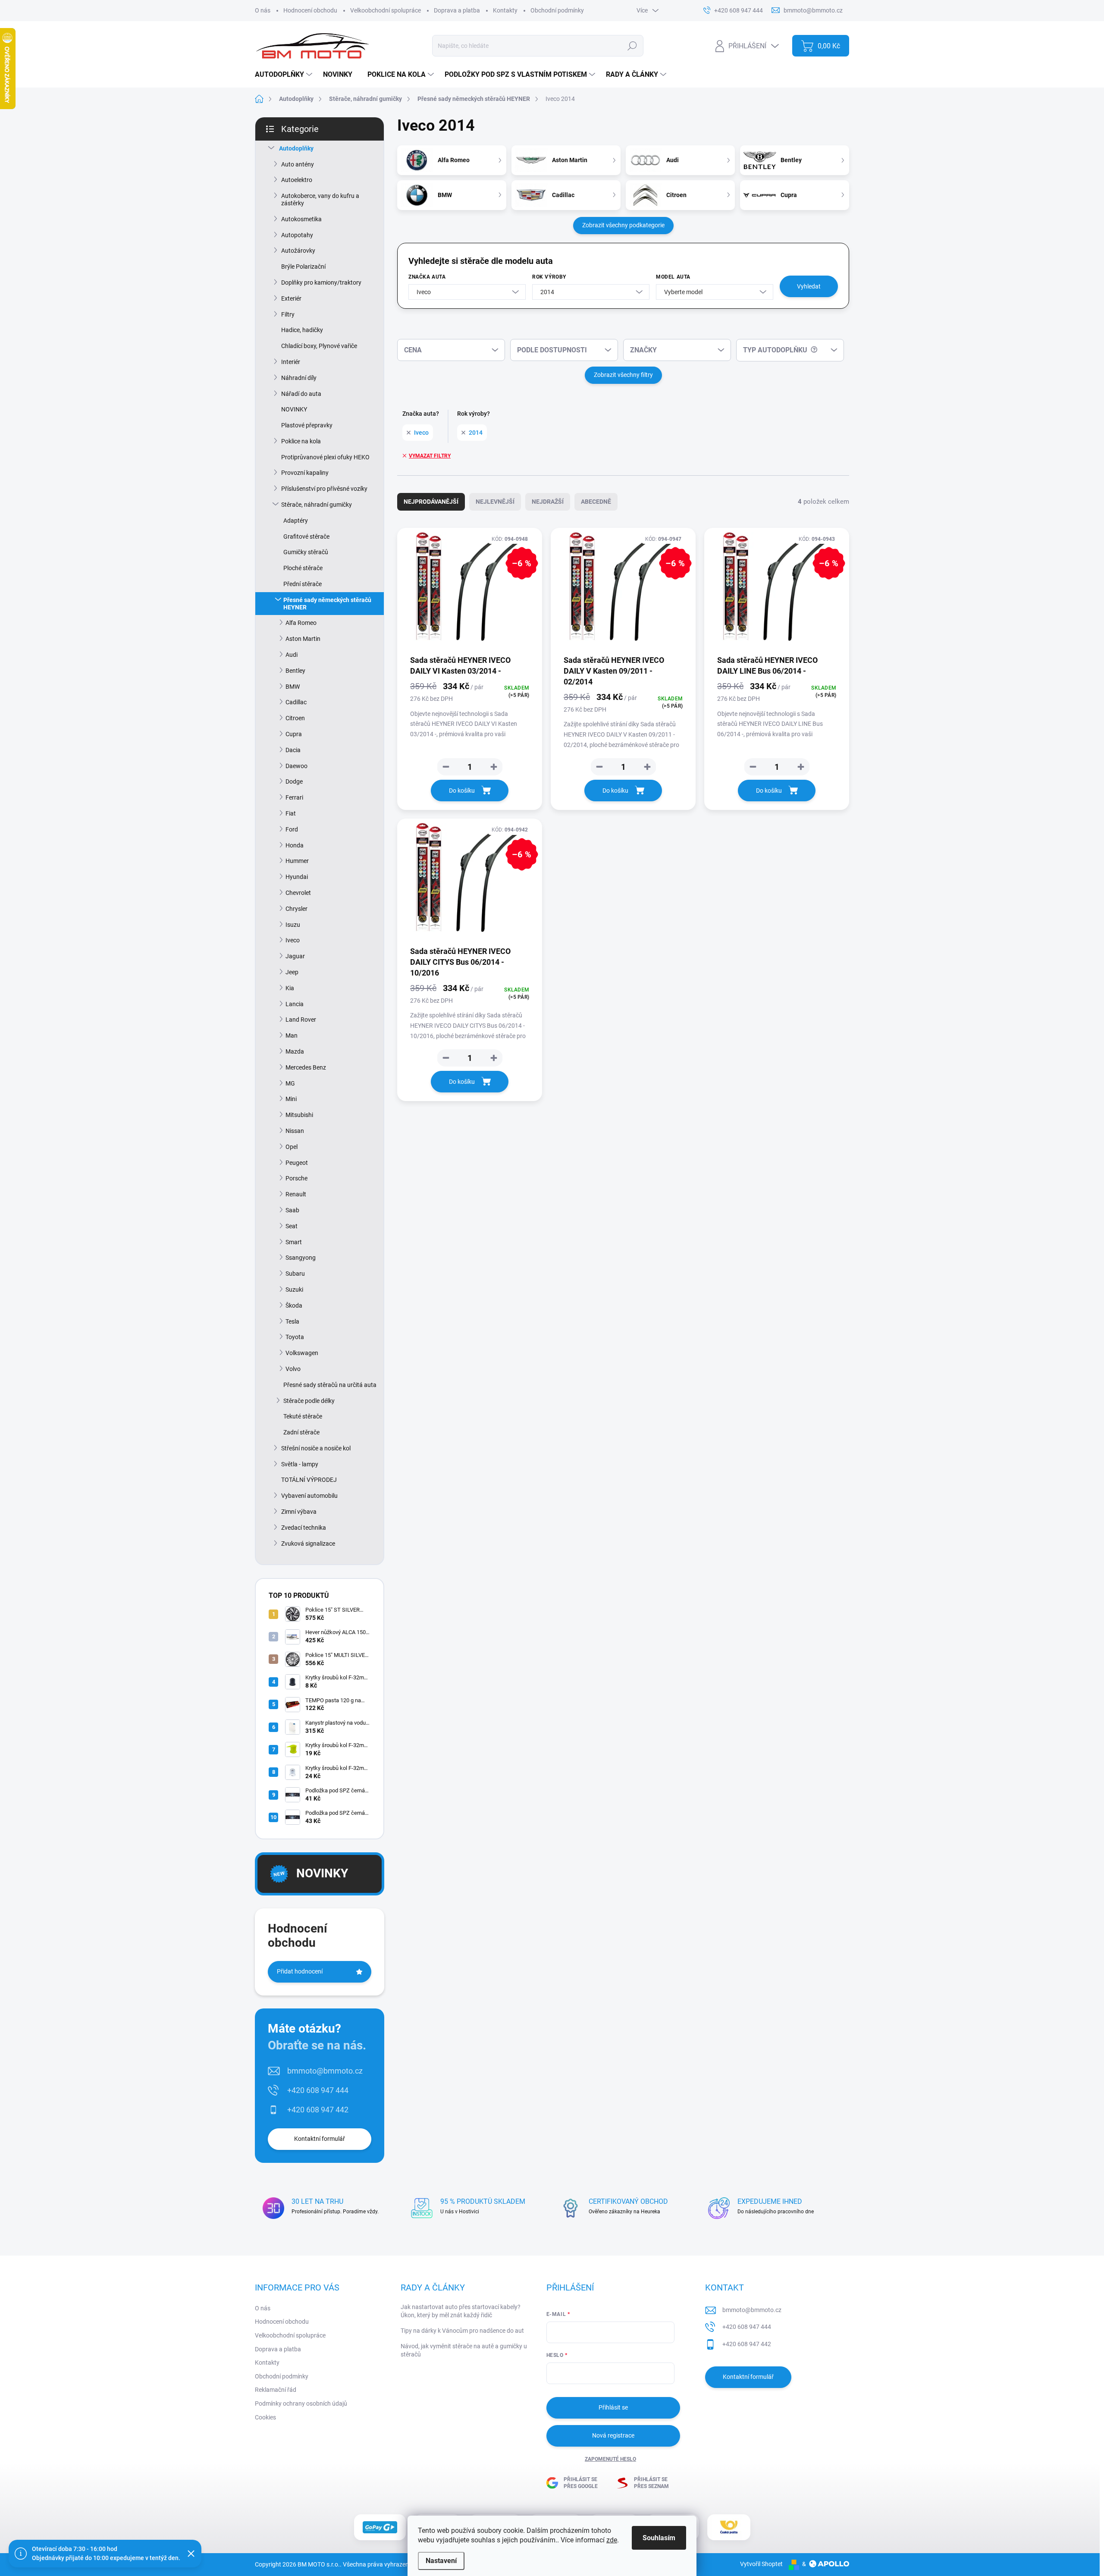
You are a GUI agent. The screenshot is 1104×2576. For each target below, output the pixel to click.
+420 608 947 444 (318, 2090)
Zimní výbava (299, 1512)
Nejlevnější (495, 502)
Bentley (295, 671)
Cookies (265, 2417)
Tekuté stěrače (303, 1416)
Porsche (296, 1178)
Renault (296, 1194)
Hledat (632, 46)
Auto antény (298, 164)
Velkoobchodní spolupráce (386, 10)
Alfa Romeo (301, 623)
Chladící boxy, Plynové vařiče (319, 346)
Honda (295, 845)
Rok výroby (549, 277)
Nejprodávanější (431, 502)
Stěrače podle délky (309, 1401)
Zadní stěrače (301, 1432)
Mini (291, 1099)
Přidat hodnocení (300, 1971)
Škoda (294, 1305)
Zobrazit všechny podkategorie (623, 225)
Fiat (291, 813)
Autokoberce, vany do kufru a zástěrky (320, 199)
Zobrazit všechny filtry (623, 375)
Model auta (673, 277)
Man (292, 1035)
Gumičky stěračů (306, 552)
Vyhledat (809, 286)
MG (290, 1083)
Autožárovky (298, 251)
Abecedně (596, 502)
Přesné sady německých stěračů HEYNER (327, 604)
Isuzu (293, 925)
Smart (294, 1242)
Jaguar (295, 956)
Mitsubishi (299, 1115)
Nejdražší (548, 502)
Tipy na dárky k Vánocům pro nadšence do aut (462, 2331)
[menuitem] (285, 75)
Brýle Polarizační (303, 267)
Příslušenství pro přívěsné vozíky (324, 489)
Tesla (292, 1321)
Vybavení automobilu (309, 1496)
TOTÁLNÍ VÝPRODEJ (309, 1480)
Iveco (293, 940)
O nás (263, 10)
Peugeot (297, 1163)
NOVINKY (294, 409)
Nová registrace (613, 2435)
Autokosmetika (301, 219)
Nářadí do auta (301, 394)
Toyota (295, 1337)
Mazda (295, 1051)
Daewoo (296, 766)
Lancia (295, 1004)
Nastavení (441, 2561)
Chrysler (296, 909)
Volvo (293, 1369)
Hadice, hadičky (302, 330)
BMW (293, 687)
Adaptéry (296, 521)
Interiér (291, 362)
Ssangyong (301, 1258)
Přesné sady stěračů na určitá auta (330, 1385)
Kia (290, 988)
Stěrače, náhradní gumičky (317, 505)
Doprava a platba (457, 10)
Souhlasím (659, 2538)
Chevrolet (298, 893)
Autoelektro (297, 180)
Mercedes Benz (306, 1067)
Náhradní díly (299, 378)
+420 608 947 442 (318, 2110)
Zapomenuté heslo (610, 2459)
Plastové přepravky (307, 425)
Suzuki (294, 1290)
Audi (292, 655)
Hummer (297, 861)
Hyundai (297, 877)
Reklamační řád (276, 2390)
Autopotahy (297, 235)
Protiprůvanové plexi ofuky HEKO (325, 457)
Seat (292, 1226)
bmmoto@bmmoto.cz (325, 2071)
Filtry (288, 314)
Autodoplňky (296, 148)
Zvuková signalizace (308, 1544)
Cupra (294, 734)
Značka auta (427, 277)
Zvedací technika (304, 1528)
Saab (292, 1210)
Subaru (295, 1274)
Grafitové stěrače (306, 537)
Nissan (295, 1131)
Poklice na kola (301, 441)
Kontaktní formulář (320, 2139)
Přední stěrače (303, 584)
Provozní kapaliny (305, 473)
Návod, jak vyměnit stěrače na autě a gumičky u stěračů (464, 2350)
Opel (292, 1147)
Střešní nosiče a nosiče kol (316, 1448)
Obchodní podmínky (557, 10)
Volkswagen (302, 1353)
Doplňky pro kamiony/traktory (321, 282)
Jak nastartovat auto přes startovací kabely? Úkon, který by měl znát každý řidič (461, 2311)
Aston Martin (303, 639)
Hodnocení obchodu (310, 10)
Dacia (293, 750)
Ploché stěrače (303, 568)
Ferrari (294, 797)
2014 (476, 433)
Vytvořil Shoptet (761, 2564)
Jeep (292, 972)
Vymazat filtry (430, 456)
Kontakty (505, 10)
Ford (292, 829)
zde (612, 2540)
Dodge (294, 781)
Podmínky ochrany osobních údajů (301, 2403)
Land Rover (301, 1020)
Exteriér (291, 298)
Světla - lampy (300, 1464)
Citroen (295, 718)
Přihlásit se (613, 2407)
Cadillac (296, 702)
